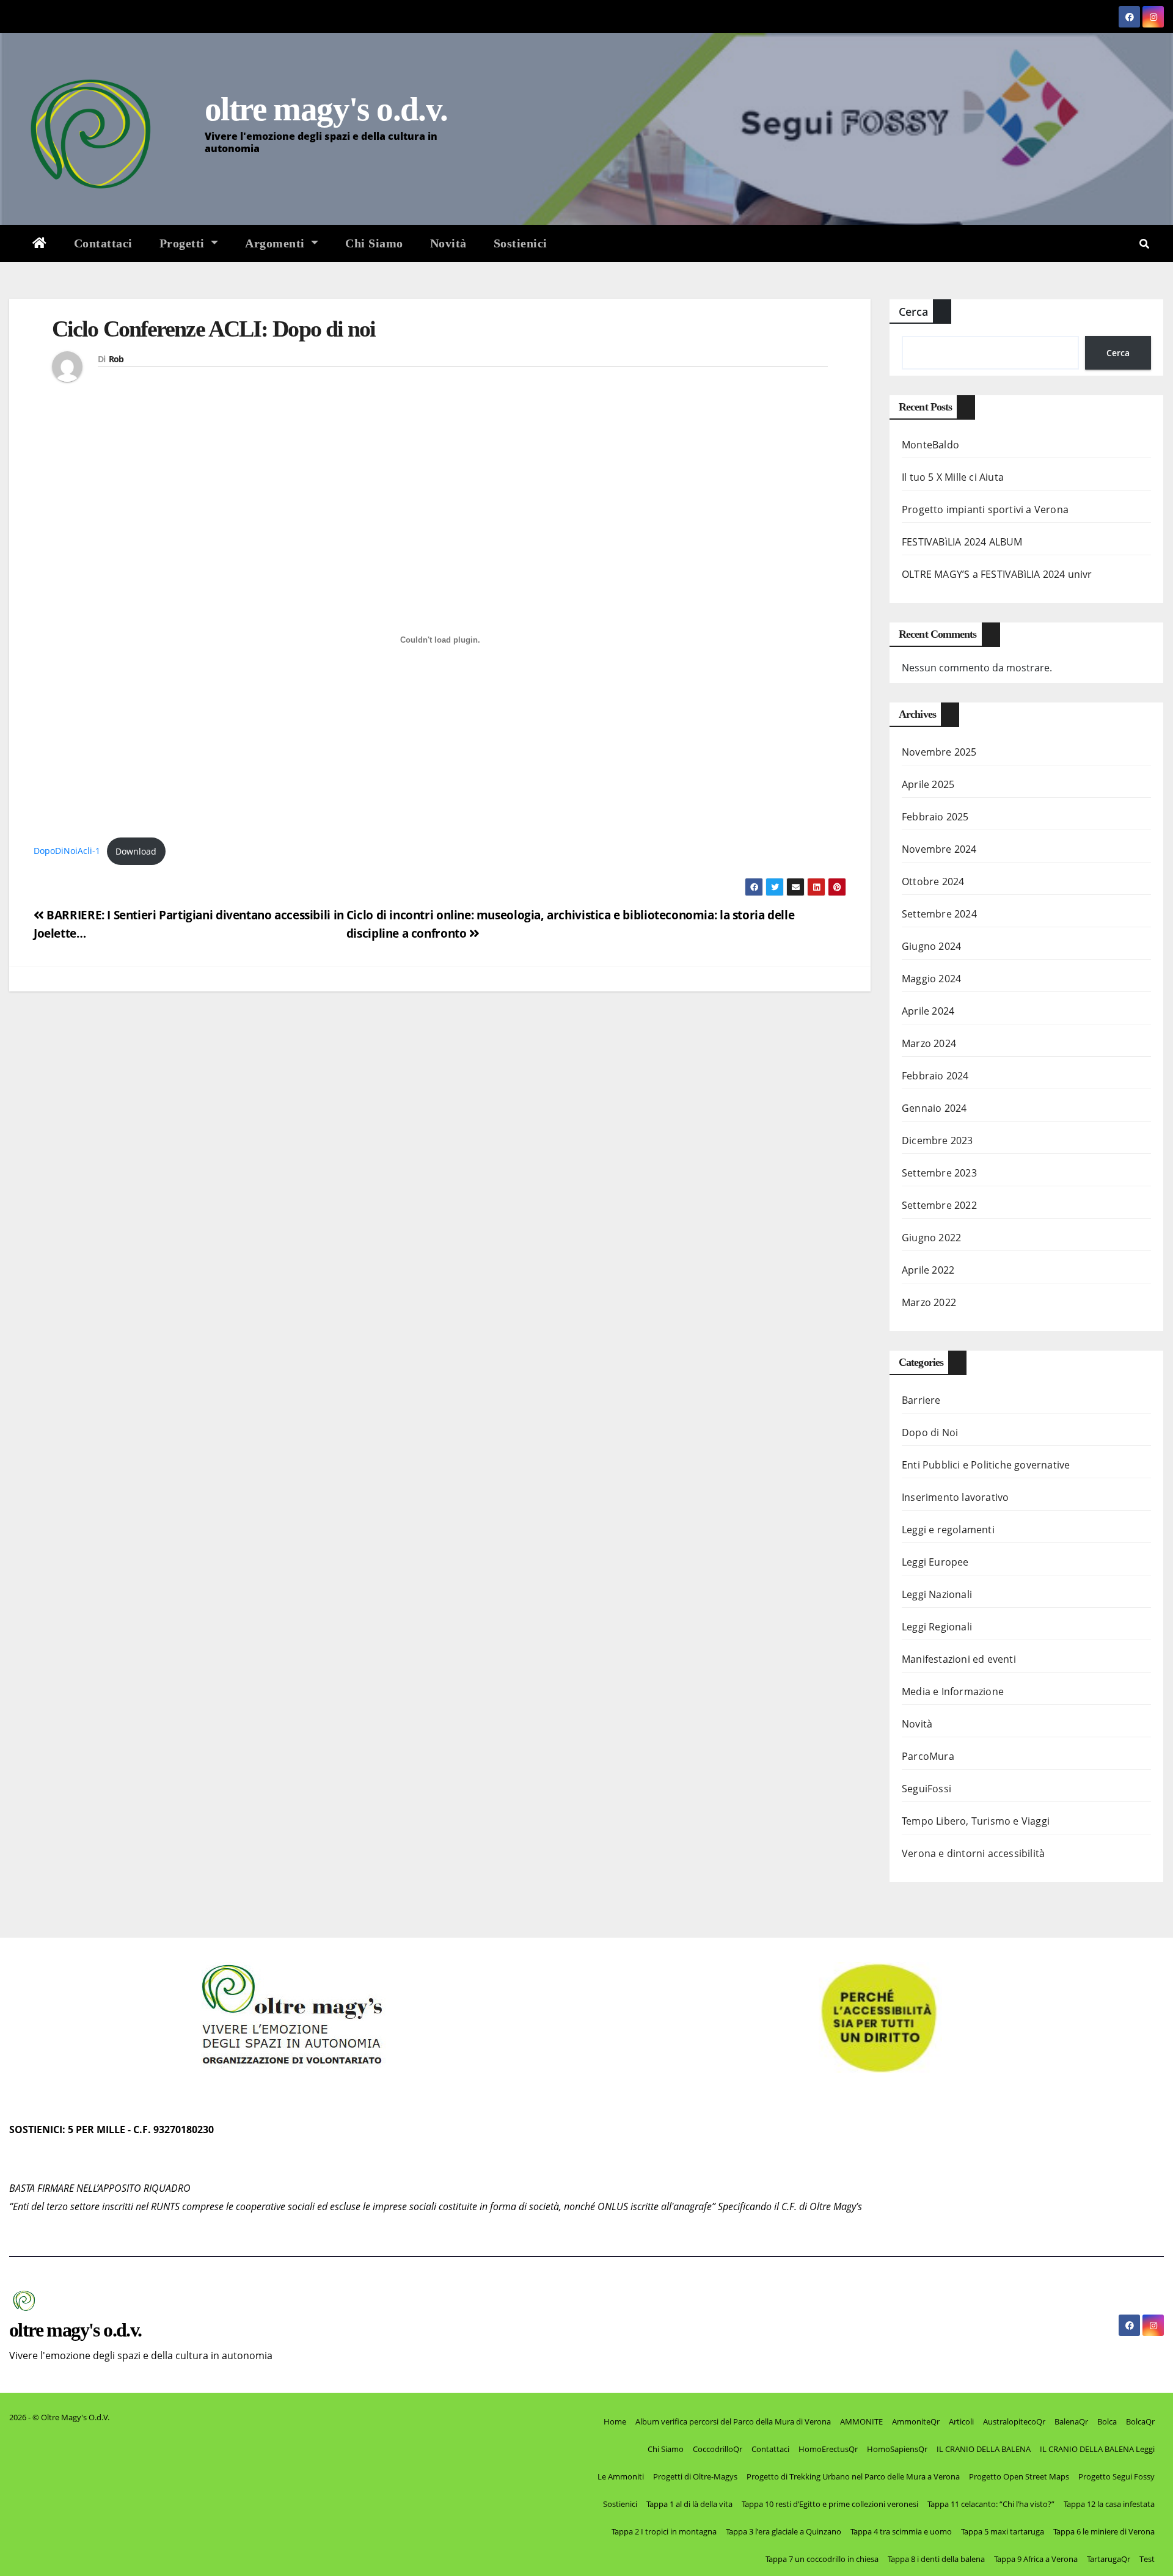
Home (615, 2421)
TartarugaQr (1109, 2559)
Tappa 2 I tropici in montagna (664, 2531)
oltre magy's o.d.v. (326, 109)
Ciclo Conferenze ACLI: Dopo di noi (214, 329)
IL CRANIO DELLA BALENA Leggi (1097, 2449)
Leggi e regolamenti (948, 1530)
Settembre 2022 (939, 1205)
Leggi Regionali (937, 1627)
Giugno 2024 (931, 946)
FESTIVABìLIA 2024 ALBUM (962, 542)
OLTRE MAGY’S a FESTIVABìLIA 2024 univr (997, 574)
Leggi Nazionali (937, 1594)
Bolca (1107, 2421)
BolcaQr (1140, 2421)
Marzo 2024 (929, 1043)
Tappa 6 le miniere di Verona (1104, 2531)
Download (136, 851)
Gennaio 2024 (934, 1108)
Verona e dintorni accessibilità (973, 1853)
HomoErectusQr (828, 2449)
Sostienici (521, 243)
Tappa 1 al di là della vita (689, 2504)
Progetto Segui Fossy (1116, 2476)
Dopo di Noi (930, 1432)
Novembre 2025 (939, 752)
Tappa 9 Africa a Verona (1036, 2559)
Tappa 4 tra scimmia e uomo (901, 2531)
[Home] (40, 243)
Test (1147, 2559)
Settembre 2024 (939, 914)
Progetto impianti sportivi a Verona (985, 509)
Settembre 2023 (939, 1173)
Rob (116, 359)
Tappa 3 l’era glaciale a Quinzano (784, 2531)
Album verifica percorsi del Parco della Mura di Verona (733, 2421)
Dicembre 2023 (937, 1140)
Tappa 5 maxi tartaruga (1003, 2531)
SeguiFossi (926, 1789)
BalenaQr (1071, 2421)
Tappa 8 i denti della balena (936, 2559)
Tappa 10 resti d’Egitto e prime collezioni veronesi (830, 2504)
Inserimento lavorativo (955, 1497)
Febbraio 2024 (935, 1076)
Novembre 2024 (939, 849)
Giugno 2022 (931, 1238)
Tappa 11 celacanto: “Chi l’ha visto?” (991, 2504)
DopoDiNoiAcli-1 (67, 851)
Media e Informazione (953, 1691)
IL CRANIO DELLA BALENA (984, 2449)
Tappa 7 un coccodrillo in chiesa (822, 2559)
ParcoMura (928, 1756)
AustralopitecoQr (1014, 2421)
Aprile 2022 (928, 1270)
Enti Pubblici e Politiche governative (986, 1465)
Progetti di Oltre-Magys (695, 2476)
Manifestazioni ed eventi (959, 1659)
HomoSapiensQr (897, 2449)
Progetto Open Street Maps (1019, 2476)
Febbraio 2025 (935, 817)
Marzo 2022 (929, 1302)
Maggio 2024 (931, 979)
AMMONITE (861, 2421)
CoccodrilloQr (718, 2449)
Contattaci (103, 243)
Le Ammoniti (621, 2476)
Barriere (921, 1400)
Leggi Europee (935, 1562)
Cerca (913, 312)
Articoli (961, 2421)
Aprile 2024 (928, 1011)
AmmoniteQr (916, 2421)
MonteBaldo (930, 445)
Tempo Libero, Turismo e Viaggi (976, 1821)
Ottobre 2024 (933, 881)
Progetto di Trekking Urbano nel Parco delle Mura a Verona (853, 2476)
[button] (1144, 244)
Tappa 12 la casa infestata (1109, 2504)
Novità (448, 243)
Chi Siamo (374, 243)
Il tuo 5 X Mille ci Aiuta (953, 477)
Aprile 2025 (928, 784)
